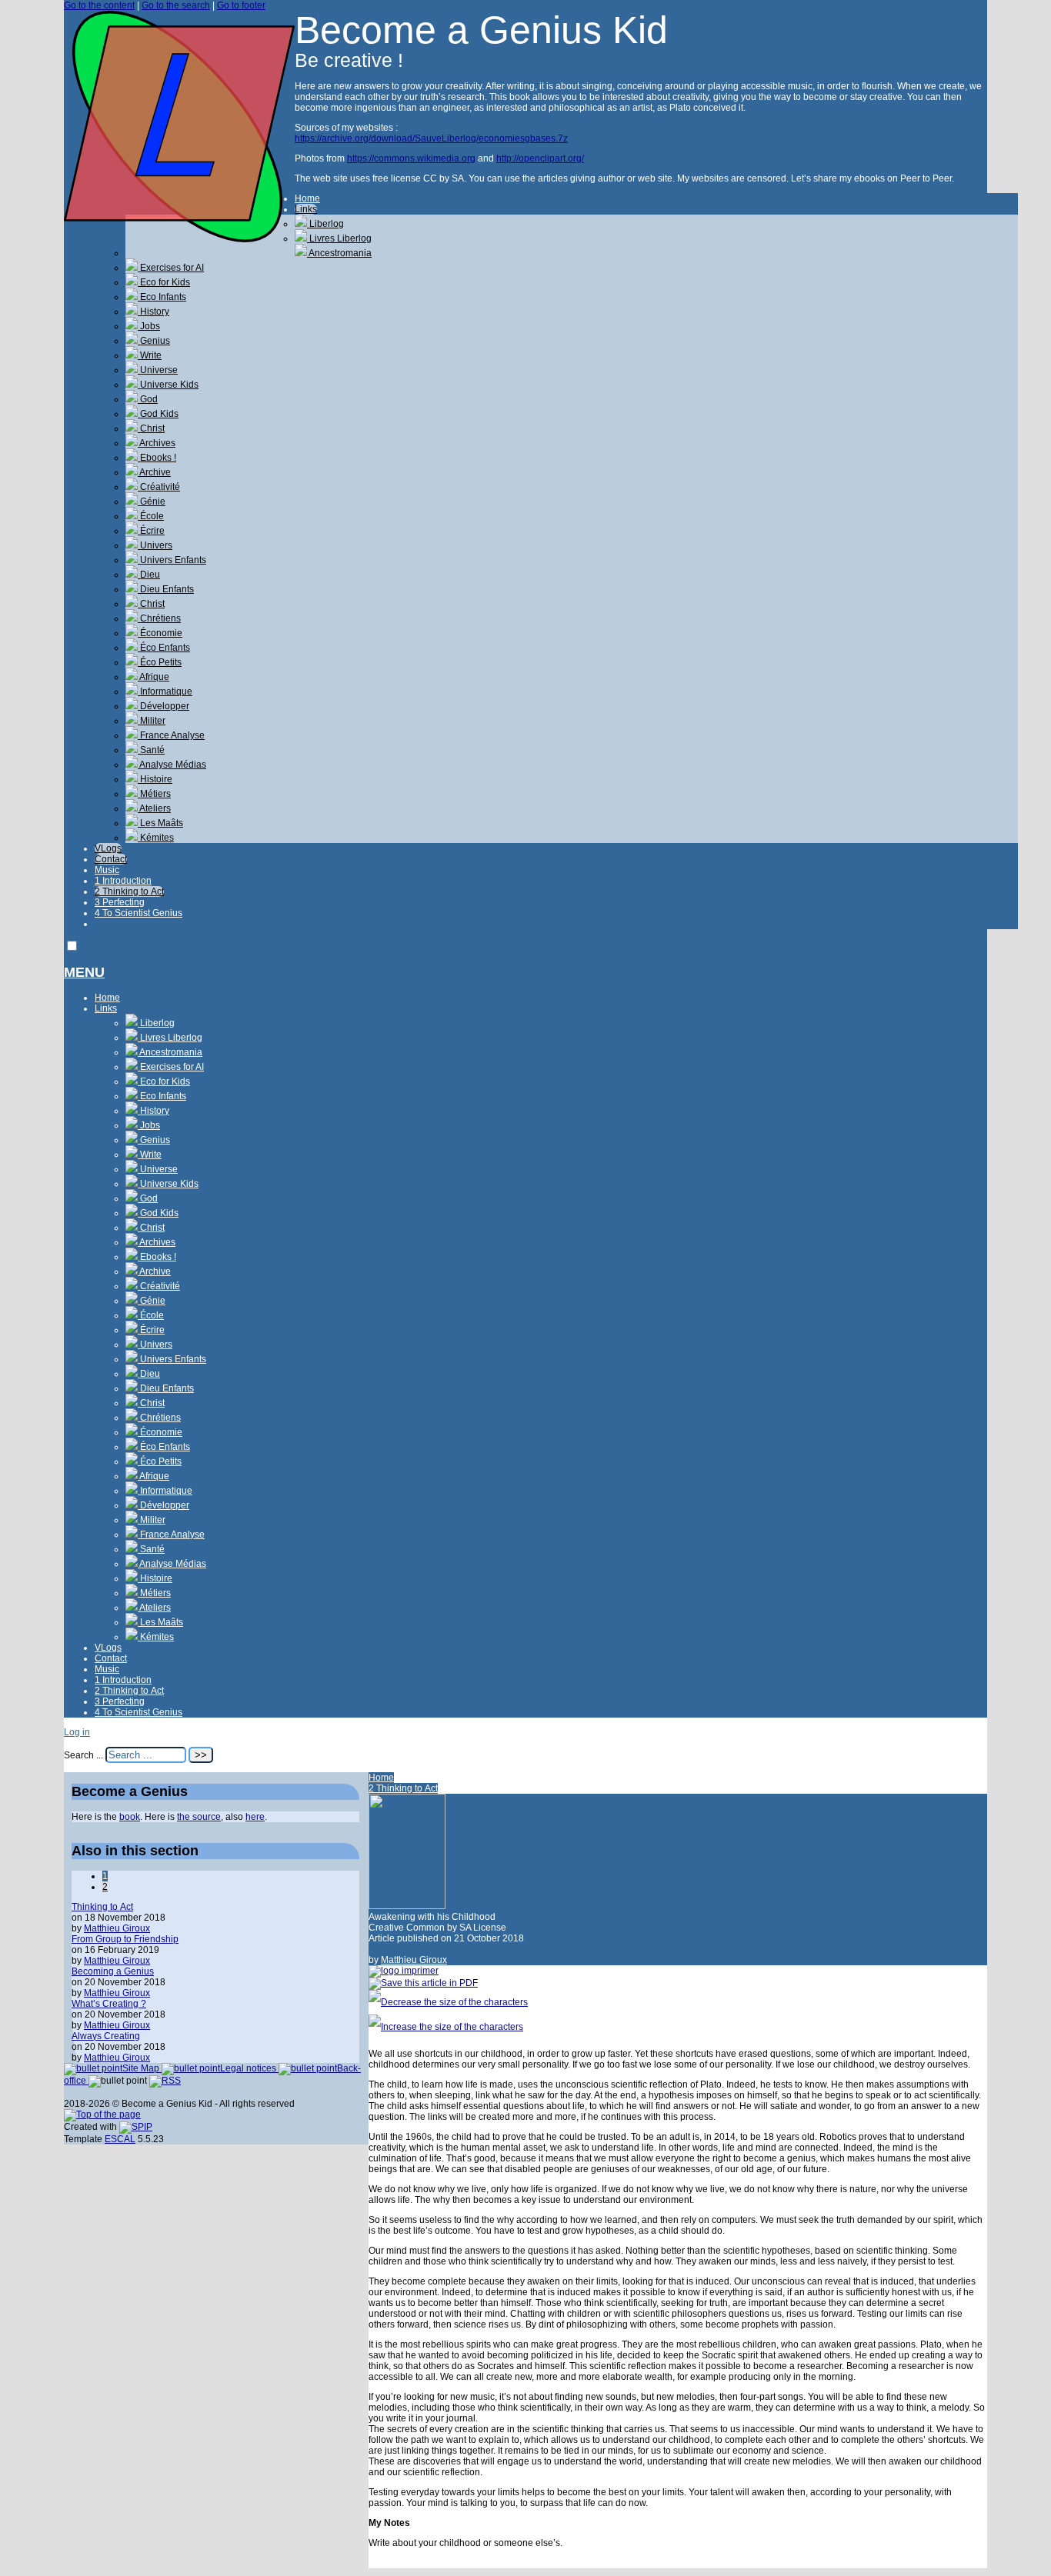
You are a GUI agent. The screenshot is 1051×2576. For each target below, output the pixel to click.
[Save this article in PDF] (423, 1983)
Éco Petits (160, 662)
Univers (155, 545)
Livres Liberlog (339, 238)
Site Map (142, 2068)
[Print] (404, 1971)
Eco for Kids (164, 282)
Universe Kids (168, 385)
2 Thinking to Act (129, 891)
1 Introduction (123, 881)
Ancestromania (339, 253)
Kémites (156, 838)
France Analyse (171, 735)
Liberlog (325, 224)
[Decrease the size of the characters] (448, 2002)
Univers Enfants (172, 560)
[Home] (179, 239)
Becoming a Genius (113, 1971)
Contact (111, 859)
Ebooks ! (157, 458)
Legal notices (249, 2068)
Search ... (83, 1755)
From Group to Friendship (125, 1939)
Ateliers (154, 808)
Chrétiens (159, 618)
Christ (151, 428)
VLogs (108, 848)
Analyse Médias (172, 765)
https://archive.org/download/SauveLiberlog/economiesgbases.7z (431, 138)
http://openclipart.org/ (540, 158)
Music (107, 870)
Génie (152, 502)
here (255, 1817)
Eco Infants (162, 297)
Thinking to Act (102, 1907)
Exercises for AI (171, 268)
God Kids (158, 414)
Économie (160, 633)
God (148, 399)
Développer (163, 706)
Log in (77, 1732)
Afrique (153, 677)
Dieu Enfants (166, 589)
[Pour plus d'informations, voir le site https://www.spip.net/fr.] (136, 2127)
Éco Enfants (164, 648)
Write (150, 355)
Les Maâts (160, 823)
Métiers (154, 794)
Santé (151, 750)
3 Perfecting (120, 902)
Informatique (165, 691)
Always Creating (106, 2036)
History (153, 312)
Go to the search (176, 5)
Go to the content (99, 5)
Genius (154, 341)
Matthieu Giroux (414, 1960)
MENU (84, 972)
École (151, 516)
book (130, 1817)
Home (307, 198)
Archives (157, 443)
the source (199, 1817)
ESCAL (120, 2139)
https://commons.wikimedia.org (411, 158)
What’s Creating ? (109, 2004)
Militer (152, 721)
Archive (154, 472)
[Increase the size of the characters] (446, 2027)
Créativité (159, 487)
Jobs (149, 326)
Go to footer (241, 5)
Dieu (149, 575)
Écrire (151, 531)
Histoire (155, 779)
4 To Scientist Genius (138, 913)
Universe (158, 370)
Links (306, 209)
